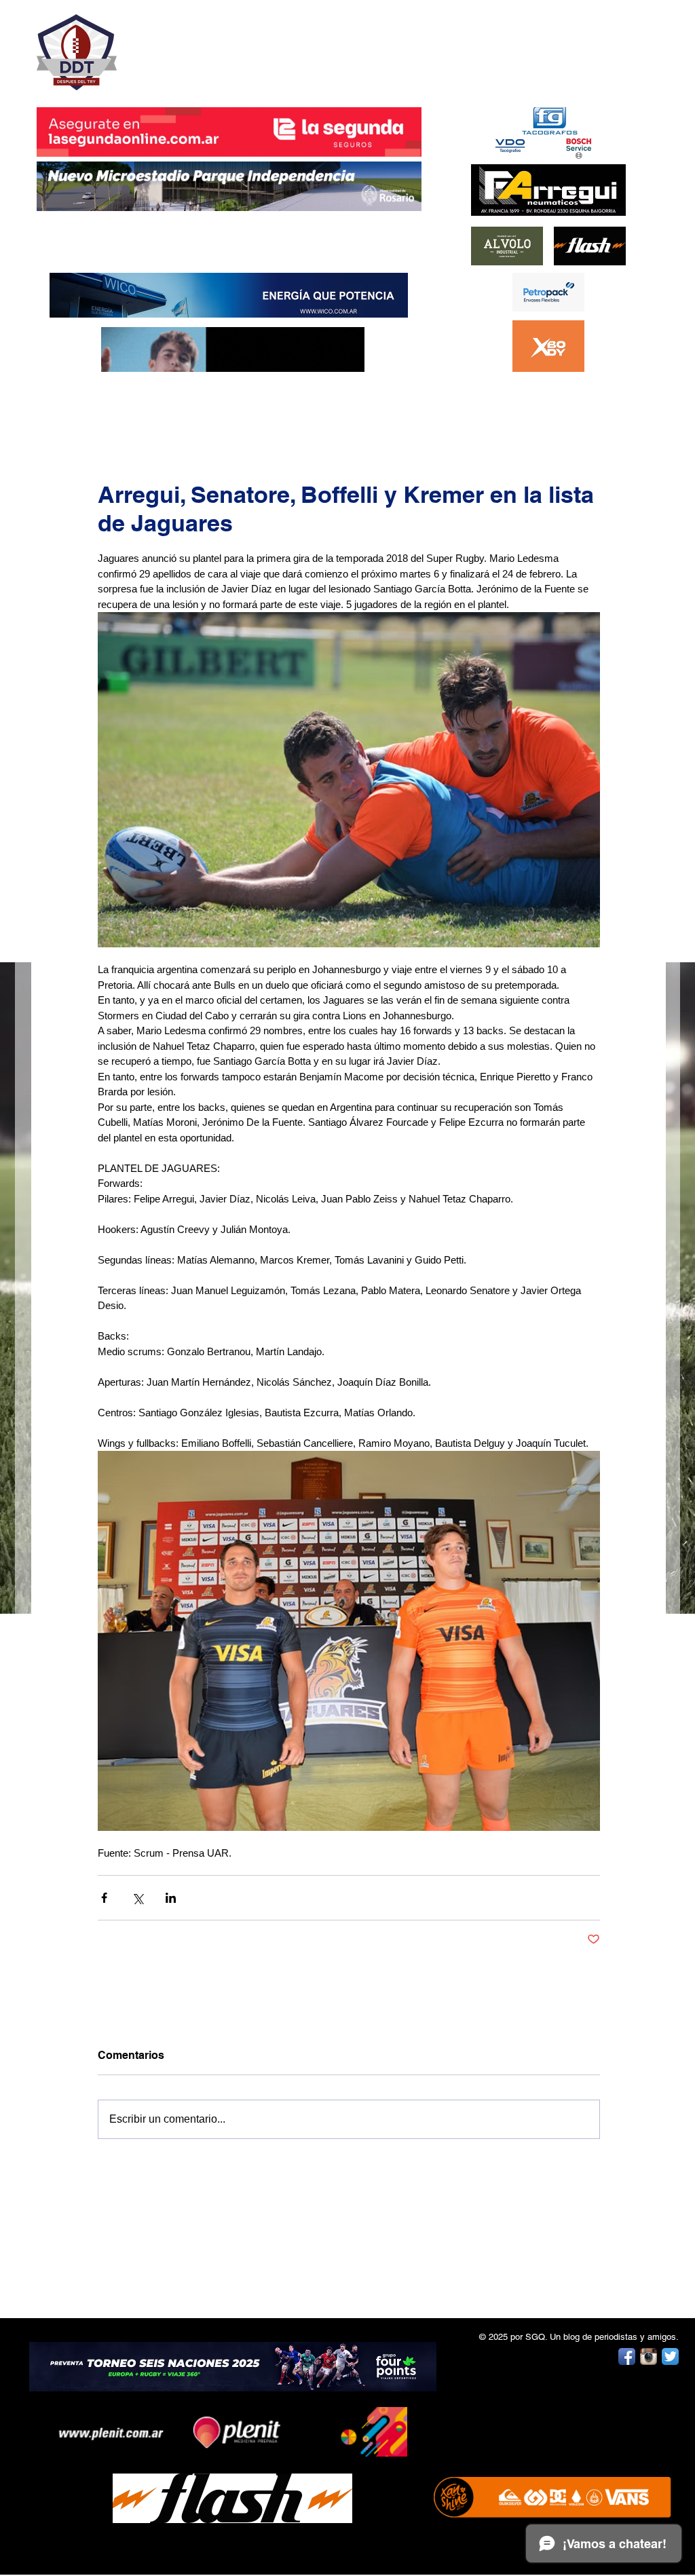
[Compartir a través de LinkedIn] (171, 1898)
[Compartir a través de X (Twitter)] (137, 1898)
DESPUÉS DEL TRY (220, 45)
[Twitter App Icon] (670, 2356)
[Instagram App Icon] (649, 2356)
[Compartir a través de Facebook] (104, 1898)
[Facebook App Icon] (627, 2356)
